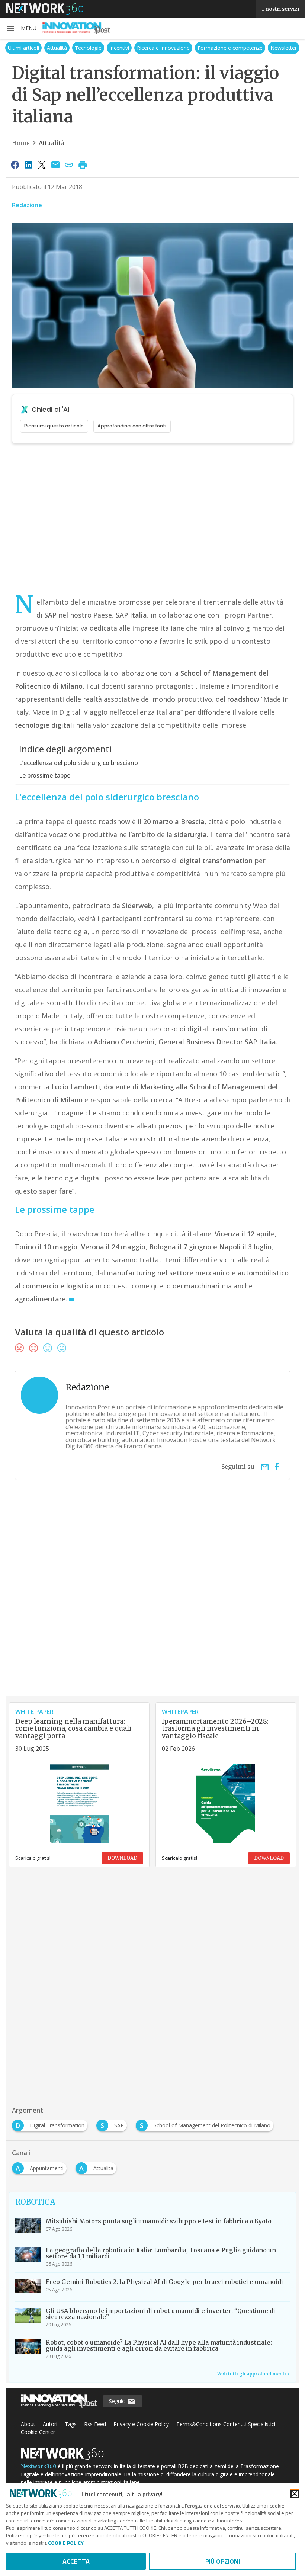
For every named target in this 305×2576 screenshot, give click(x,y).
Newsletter (284, 48)
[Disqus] (152, 1601)
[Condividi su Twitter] (42, 164)
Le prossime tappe (45, 775)
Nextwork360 (38, 2466)
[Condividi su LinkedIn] (28, 164)
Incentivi (119, 48)
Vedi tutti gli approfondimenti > (253, 2374)
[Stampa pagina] (83, 164)
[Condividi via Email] (55, 164)
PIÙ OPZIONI (223, 2561)
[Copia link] (69, 164)
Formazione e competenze (230, 48)
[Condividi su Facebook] (15, 164)
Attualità (57, 48)
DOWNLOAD (122, 1858)
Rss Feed (95, 2424)
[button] (21, 28)
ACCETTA (76, 2561)
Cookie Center (38, 2432)
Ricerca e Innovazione (163, 48)
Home (21, 143)
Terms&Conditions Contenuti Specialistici (226, 2424)
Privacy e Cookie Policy (141, 2424)
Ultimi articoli (23, 48)
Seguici (118, 2401)
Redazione (27, 205)
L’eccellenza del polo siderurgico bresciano (78, 763)
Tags (71, 2424)
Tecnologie (88, 48)
